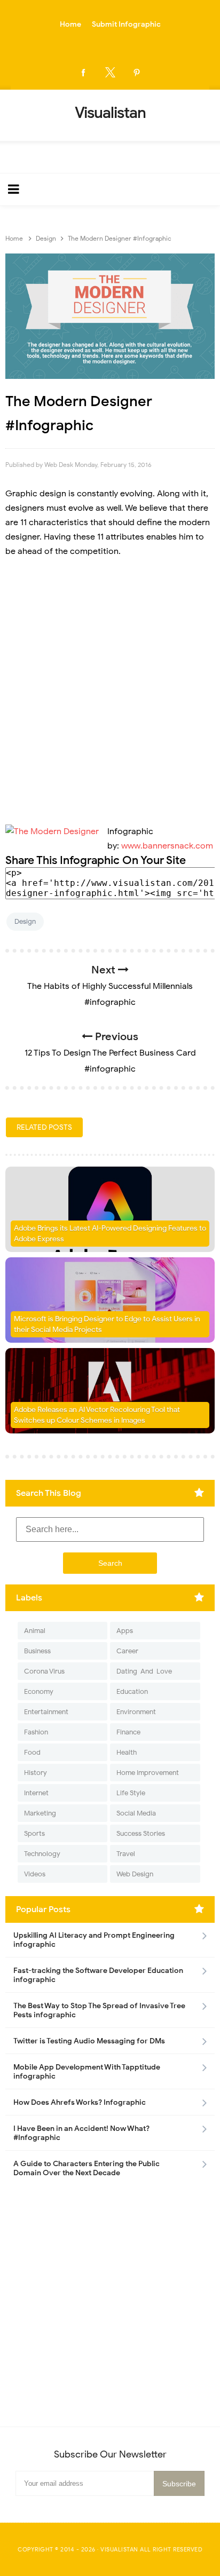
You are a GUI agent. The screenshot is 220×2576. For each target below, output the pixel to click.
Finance (128, 1732)
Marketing (40, 1813)
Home (70, 24)
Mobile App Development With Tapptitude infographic (87, 2072)
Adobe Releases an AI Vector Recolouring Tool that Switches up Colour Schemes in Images (97, 1415)
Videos (35, 1874)
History (36, 1773)
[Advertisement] (110, 685)
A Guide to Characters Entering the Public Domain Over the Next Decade (87, 2168)
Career (127, 1651)
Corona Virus (44, 1671)
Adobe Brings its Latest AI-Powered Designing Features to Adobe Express (110, 1234)
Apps (125, 1631)
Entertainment (46, 1712)
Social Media (136, 1813)
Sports (34, 1833)
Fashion (36, 1732)
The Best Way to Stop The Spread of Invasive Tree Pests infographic (99, 2010)
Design (25, 921)
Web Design (135, 1874)
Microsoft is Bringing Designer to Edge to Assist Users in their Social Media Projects (107, 1324)
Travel (126, 1854)
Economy (39, 1691)
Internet (36, 1793)
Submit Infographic (126, 24)
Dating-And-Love (144, 1671)
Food (32, 1752)
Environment (136, 1712)
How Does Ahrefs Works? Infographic (80, 2102)
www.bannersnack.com (167, 846)
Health (127, 1752)
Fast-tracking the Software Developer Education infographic (98, 1975)
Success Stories (141, 1833)
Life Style (131, 1793)
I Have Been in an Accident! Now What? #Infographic (81, 2133)
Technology (42, 1854)
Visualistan (119, 2549)
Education (132, 1691)
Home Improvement (148, 1773)
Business (37, 1651)
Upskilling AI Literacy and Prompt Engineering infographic (94, 1940)
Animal (35, 1631)
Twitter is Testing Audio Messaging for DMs (89, 2041)
